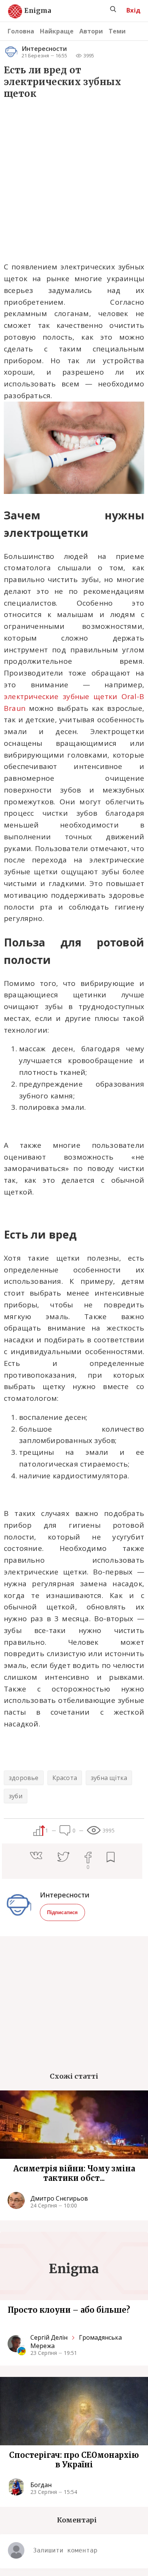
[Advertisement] (74, 180)
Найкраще (57, 31)
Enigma (31, 11)
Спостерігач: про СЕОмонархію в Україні (74, 2460)
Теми (117, 31)
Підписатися (62, 1912)
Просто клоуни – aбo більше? (69, 2310)
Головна (21, 31)
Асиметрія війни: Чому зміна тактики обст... (74, 2173)
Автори (91, 31)
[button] (44, 1856)
